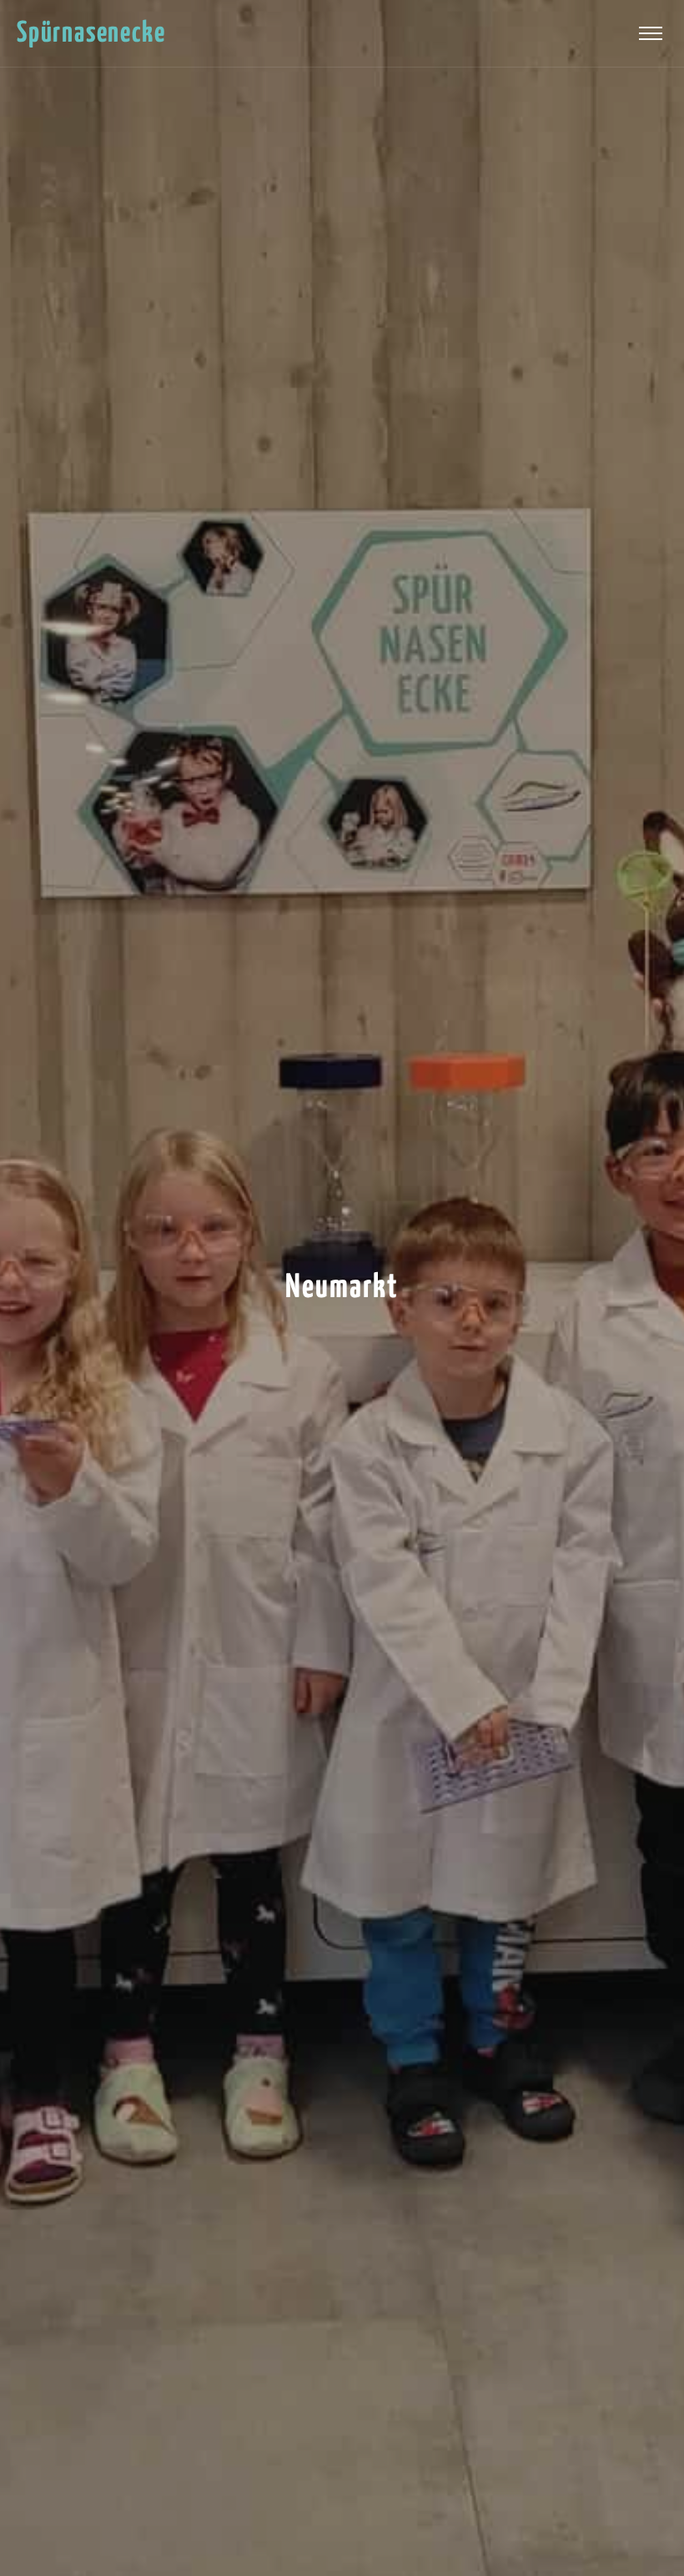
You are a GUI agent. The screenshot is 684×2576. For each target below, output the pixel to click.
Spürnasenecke (91, 34)
